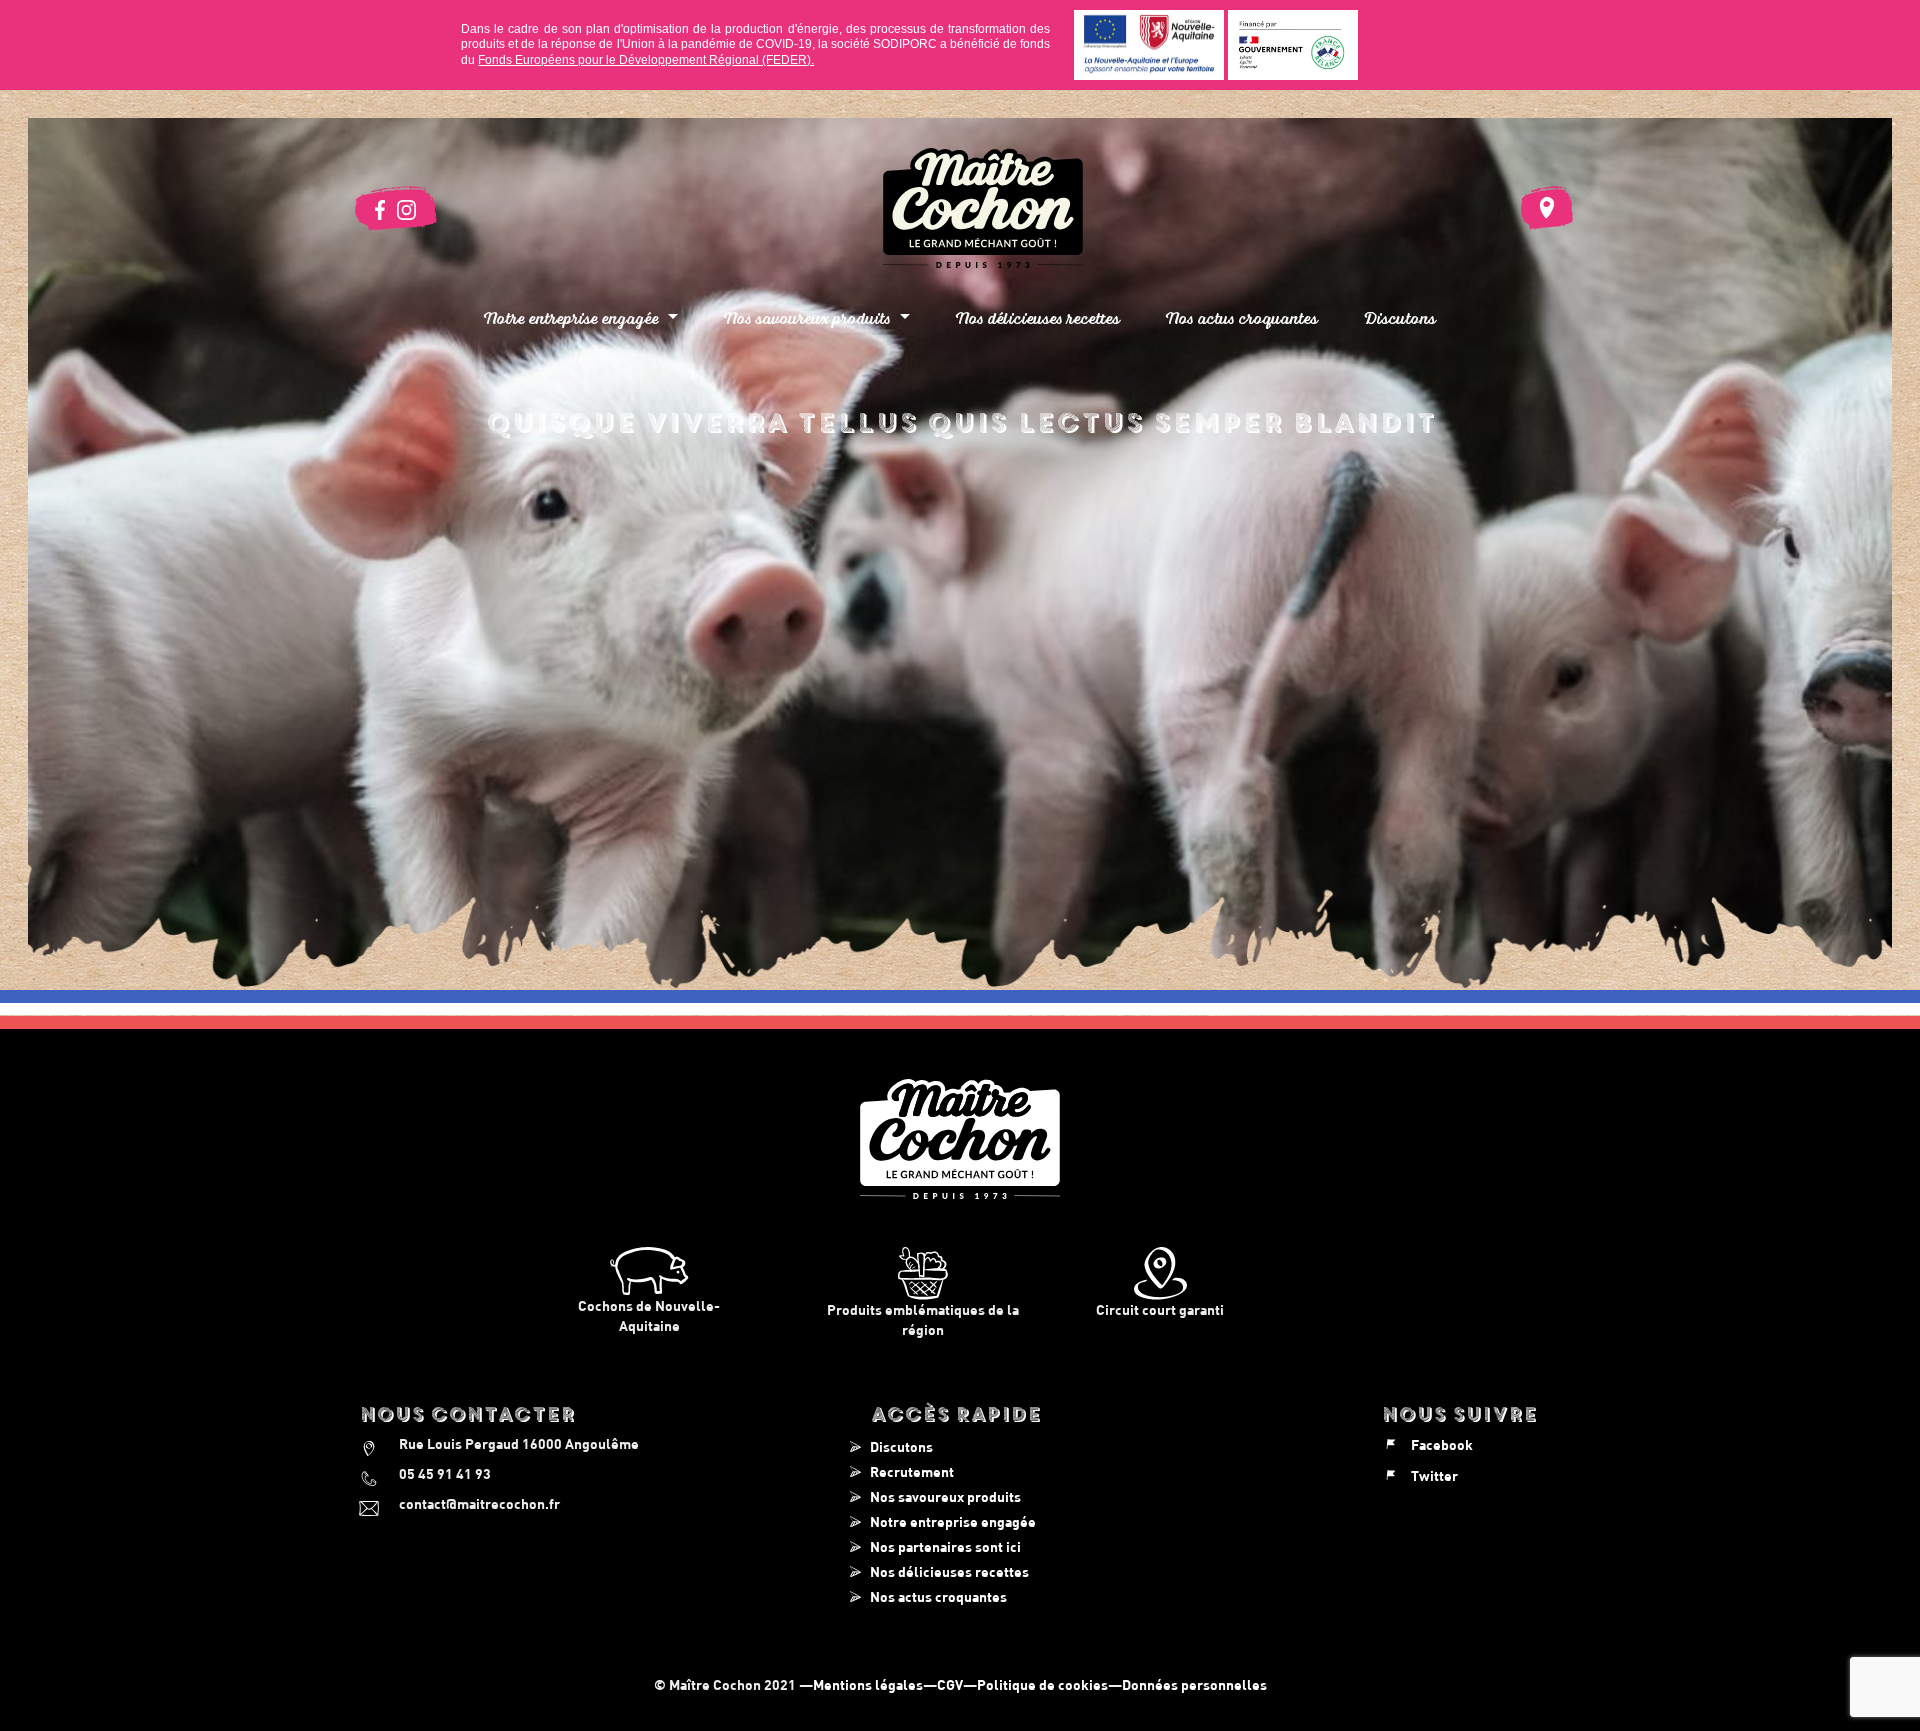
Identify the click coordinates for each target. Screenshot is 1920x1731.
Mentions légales (868, 1684)
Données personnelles (1194, 1684)
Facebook (1442, 1444)
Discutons (1400, 318)
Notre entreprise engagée (953, 1521)
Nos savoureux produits (945, 1496)
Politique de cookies (1042, 1684)
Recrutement (912, 1471)
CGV (950, 1684)
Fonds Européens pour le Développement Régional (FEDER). (646, 60)
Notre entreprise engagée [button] (573, 318)
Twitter (1434, 1475)
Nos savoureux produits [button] (809, 318)
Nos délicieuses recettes (1038, 318)
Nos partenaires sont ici (945, 1546)
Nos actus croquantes (1242, 318)
